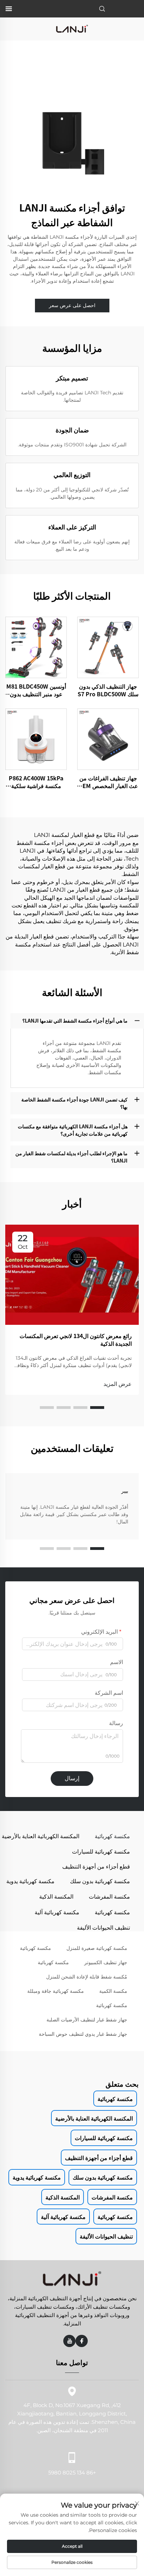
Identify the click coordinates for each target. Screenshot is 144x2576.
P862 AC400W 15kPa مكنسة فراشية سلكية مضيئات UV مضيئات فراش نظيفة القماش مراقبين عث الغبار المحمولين (36, 782)
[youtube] (69, 2341)
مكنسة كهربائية (35, 1948)
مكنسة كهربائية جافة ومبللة (56, 1991)
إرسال (72, 1778)
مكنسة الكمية (113, 1991)
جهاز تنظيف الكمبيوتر (106, 1962)
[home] (72, 28)
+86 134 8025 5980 (72, 2473)
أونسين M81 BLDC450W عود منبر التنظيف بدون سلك (36, 690)
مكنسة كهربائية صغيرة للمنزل (97, 1948)
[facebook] (82, 2341)
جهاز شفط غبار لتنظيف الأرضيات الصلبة (87, 2020)
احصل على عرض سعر (72, 305)
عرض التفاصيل (108, 647)
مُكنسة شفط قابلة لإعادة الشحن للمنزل (87, 1977)
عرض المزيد (118, 1384)
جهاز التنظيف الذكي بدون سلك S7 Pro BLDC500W (108, 690)
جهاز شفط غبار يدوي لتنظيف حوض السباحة (83, 2034)
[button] (97, 1408)
